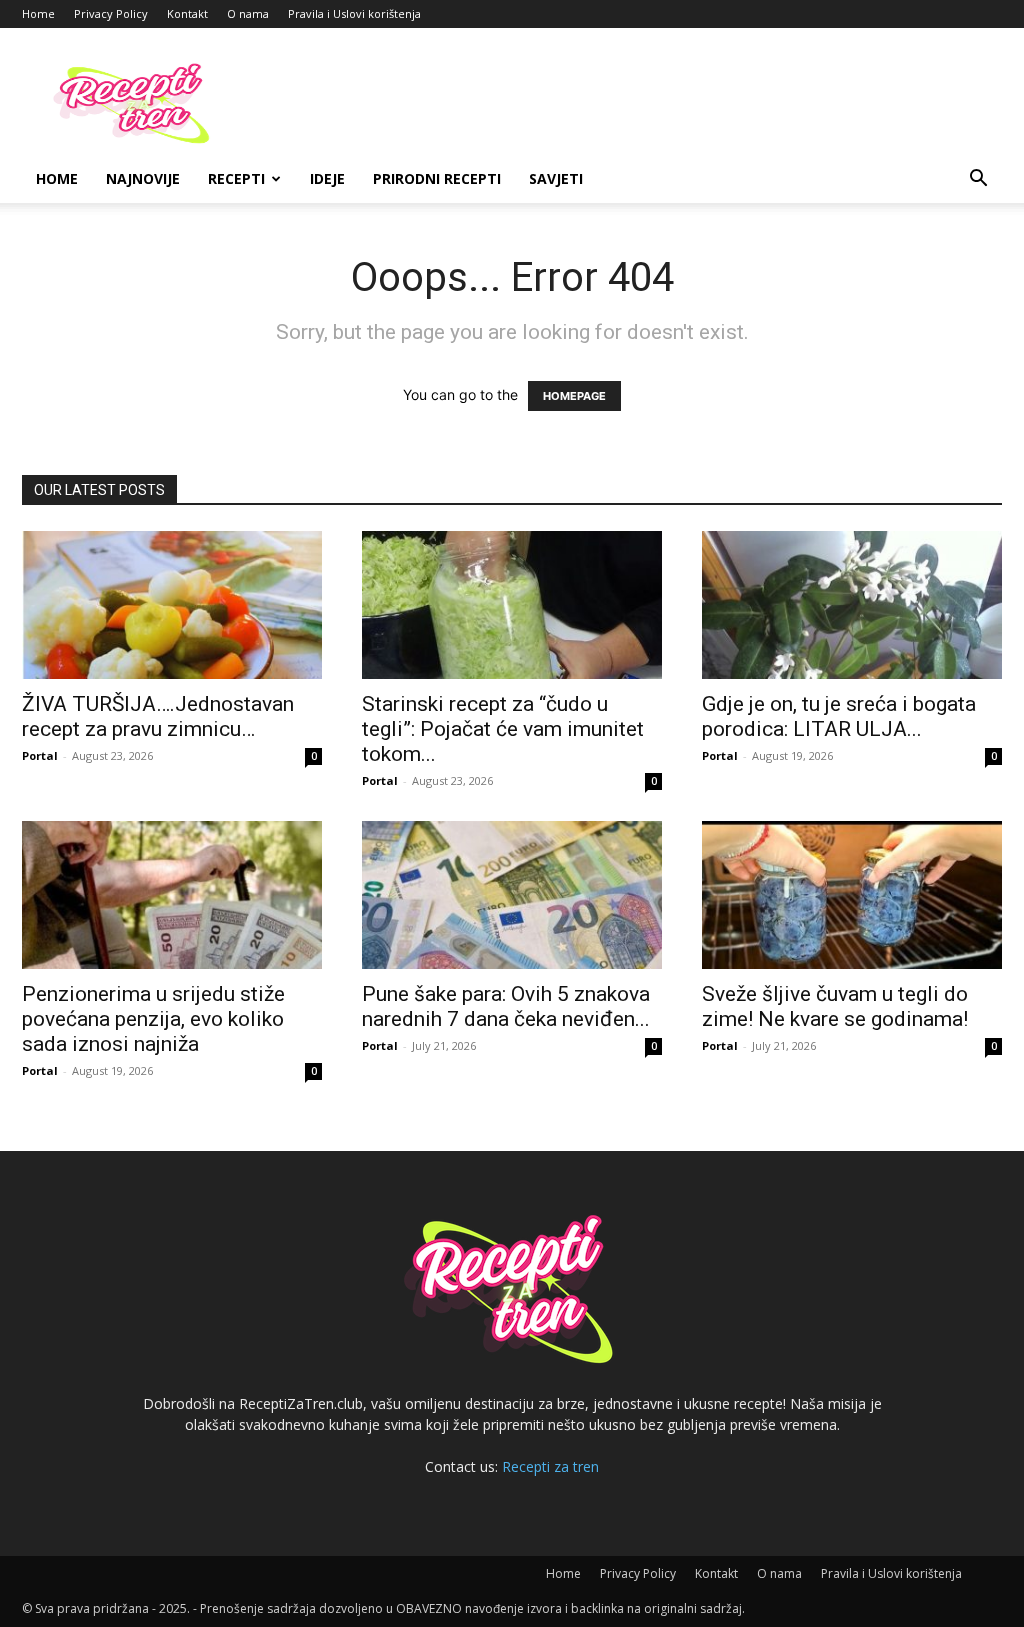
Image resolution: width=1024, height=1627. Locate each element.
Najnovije (143, 178)
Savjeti (556, 178)
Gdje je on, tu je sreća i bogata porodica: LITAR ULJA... (839, 716)
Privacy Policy (111, 13)
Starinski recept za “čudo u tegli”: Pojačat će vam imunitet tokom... (503, 729)
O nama (248, 13)
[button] (978, 180)
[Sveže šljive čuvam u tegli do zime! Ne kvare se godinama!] (852, 895)
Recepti (236, 178)
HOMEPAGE (574, 396)
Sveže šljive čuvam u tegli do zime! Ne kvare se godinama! (835, 1006)
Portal (40, 755)
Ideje (327, 178)
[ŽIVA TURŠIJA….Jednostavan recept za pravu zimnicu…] (172, 605)
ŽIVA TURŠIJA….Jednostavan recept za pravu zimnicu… (158, 716)
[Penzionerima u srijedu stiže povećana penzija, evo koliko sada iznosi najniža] (172, 895)
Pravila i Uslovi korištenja (354, 13)
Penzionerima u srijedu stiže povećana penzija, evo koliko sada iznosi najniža (153, 1019)
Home (38, 13)
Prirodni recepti (437, 178)
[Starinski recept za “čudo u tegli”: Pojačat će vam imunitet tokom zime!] (512, 605)
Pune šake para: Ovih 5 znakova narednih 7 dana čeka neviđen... (506, 1006)
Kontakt (187, 13)
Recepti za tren (550, 1466)
